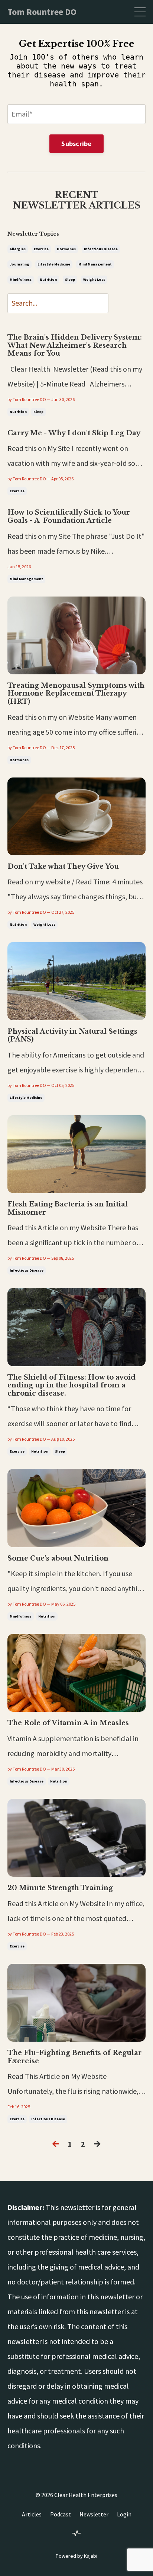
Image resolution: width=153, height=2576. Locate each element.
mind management (95, 264)
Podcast (61, 2514)
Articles (32, 2514)
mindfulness (21, 279)
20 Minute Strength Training (60, 1888)
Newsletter (94, 2514)
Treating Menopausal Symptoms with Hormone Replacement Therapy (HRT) (76, 694)
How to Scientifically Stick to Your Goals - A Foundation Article (69, 517)
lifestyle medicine (54, 264)
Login (124, 2514)
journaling (19, 264)
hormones (66, 249)
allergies (18, 249)
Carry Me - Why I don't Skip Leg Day (74, 433)
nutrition (48, 279)
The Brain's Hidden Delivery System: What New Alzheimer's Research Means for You (75, 346)
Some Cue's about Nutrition (58, 1559)
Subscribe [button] (76, 144)
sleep (70, 279)
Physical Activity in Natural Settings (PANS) (72, 1036)
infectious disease (101, 249)
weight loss (94, 279)
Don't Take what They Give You (63, 867)
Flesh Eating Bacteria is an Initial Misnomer (68, 1209)
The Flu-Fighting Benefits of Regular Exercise (75, 2057)
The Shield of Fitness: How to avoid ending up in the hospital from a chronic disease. (71, 1386)
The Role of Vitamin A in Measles (68, 1723)
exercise (41, 249)
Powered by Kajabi (76, 2556)
